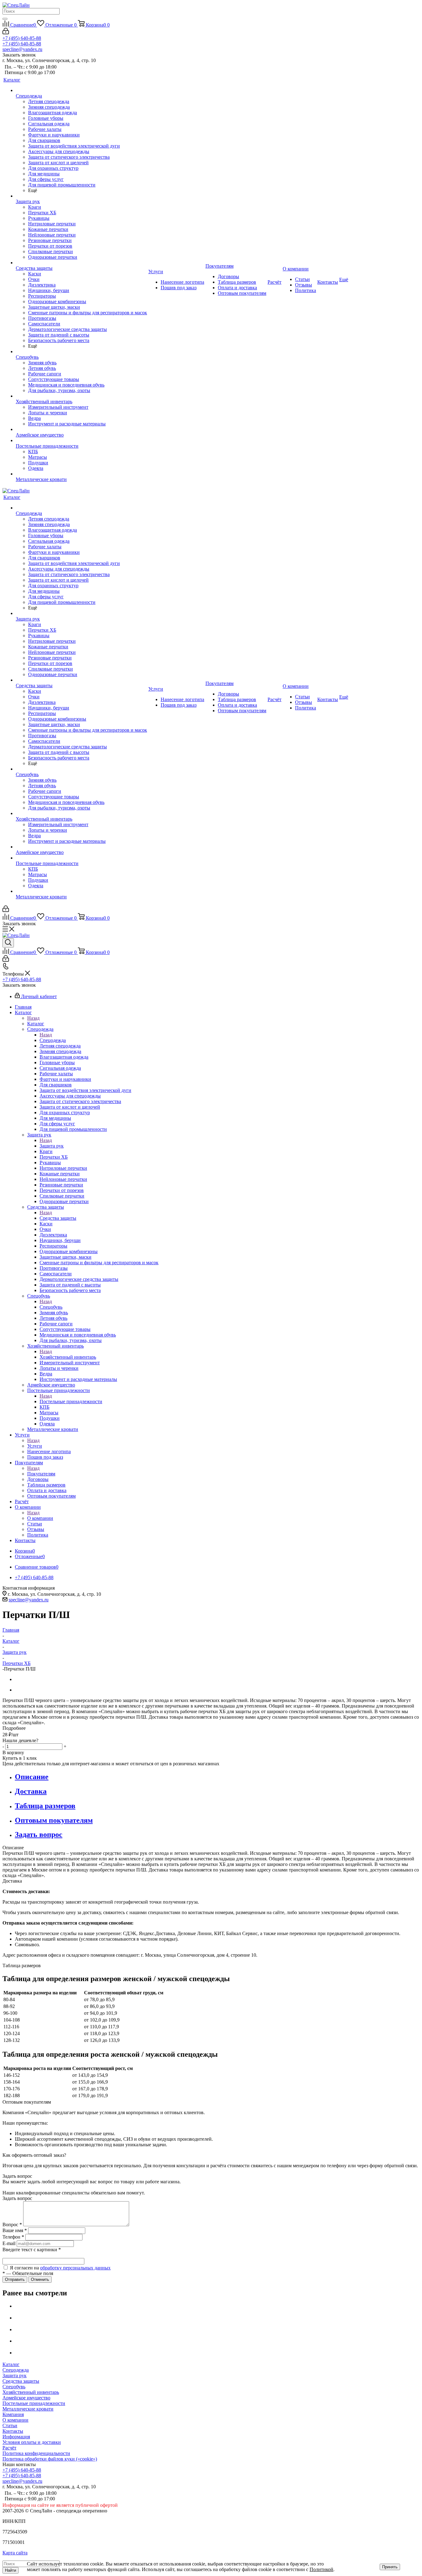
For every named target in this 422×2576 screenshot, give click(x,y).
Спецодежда (53, 1040)
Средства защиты (58, 1218)
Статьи (10, 2425)
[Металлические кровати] (81, 474)
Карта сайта (15, 2553)
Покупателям (41, 1474)
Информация (16, 2437)
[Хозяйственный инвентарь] (81, 396)
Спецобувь (51, 1307)
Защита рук (52, 1146)
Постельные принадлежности (71, 1401)
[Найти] (5, 19)
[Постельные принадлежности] (81, 441)
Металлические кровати (28, 2409)
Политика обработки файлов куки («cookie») (50, 2459)
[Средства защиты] (81, 263)
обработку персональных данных (75, 2268)
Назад (33, 1018)
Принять (390, 2567)
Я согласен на (60, 2268)
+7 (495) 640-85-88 (22, 38)
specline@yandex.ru (22, 49)
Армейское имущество (26, 2398)
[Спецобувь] (81, 352)
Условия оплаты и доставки (32, 2442)
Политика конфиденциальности (36, 2453)
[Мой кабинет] (6, 33)
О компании (40, 1518)
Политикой (321, 2569)
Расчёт (9, 2448)
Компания (13, 2414)
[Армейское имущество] (81, 429)
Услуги (35, 1446)
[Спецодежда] (81, 90)
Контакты (13, 2431)
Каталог (36, 1024)
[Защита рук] (81, 196)
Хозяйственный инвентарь (68, 1357)
